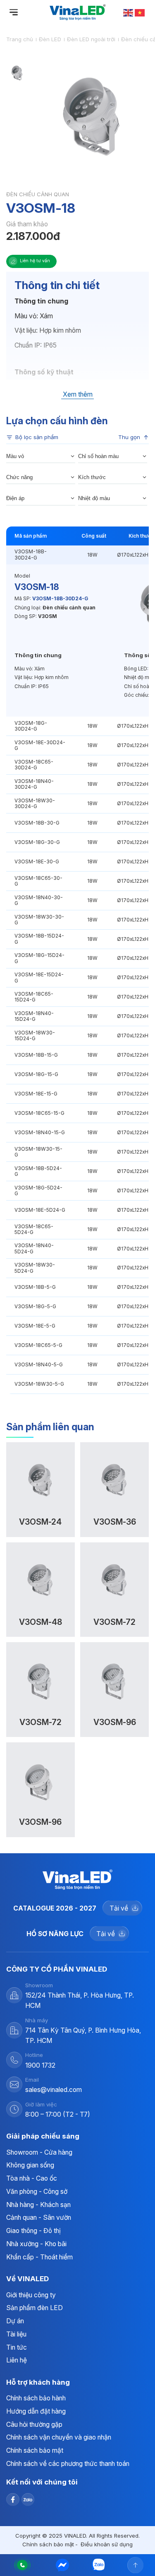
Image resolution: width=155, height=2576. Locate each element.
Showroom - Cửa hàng (39, 2152)
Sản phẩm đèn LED (35, 2308)
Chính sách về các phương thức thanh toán (68, 2464)
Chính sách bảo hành (36, 2398)
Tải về (119, 1908)
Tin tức (17, 2347)
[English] (129, 12)
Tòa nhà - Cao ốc (32, 2178)
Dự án (15, 2321)
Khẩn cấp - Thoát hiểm (39, 2257)
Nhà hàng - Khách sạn (38, 2205)
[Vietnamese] (140, 12)
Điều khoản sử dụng (107, 2544)
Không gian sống (30, 2165)
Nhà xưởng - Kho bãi (36, 2244)
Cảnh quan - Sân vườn (39, 2218)
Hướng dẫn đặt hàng (36, 2411)
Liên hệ (17, 2360)
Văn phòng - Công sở (37, 2192)
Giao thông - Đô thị (33, 2231)
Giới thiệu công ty (31, 2295)
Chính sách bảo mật (35, 2450)
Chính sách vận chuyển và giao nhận (59, 2437)
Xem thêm (78, 395)
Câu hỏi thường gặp (34, 2424)
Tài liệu (16, 2334)
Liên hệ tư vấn (35, 261)
